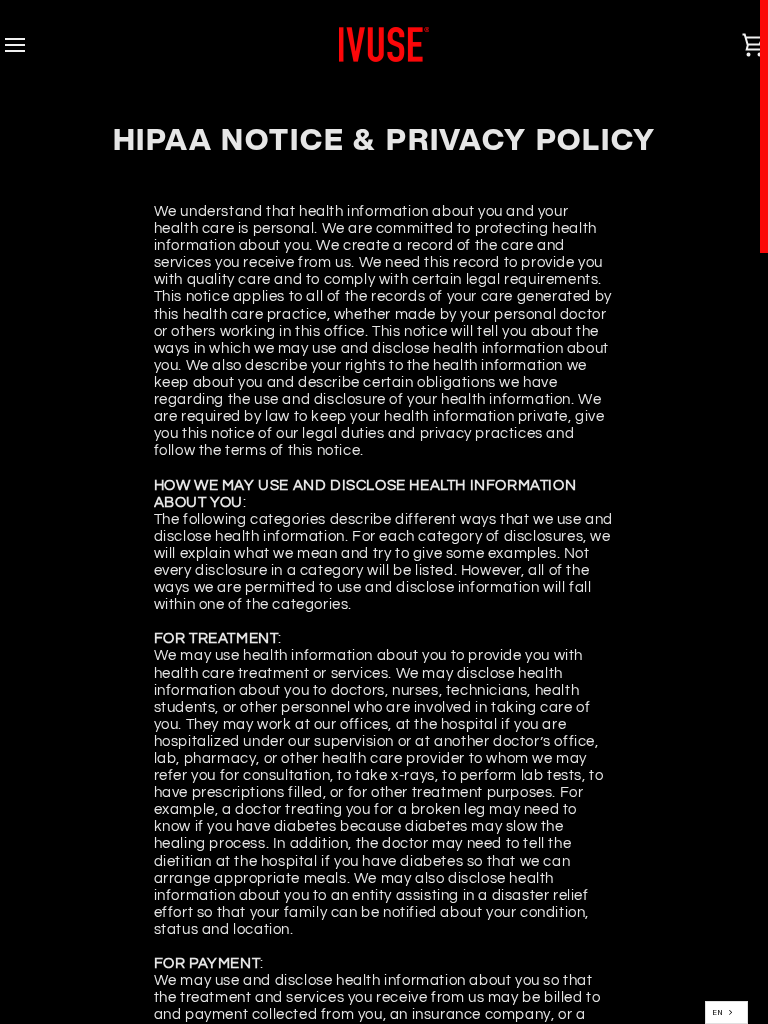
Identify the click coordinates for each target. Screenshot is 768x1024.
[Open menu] (33, 44)
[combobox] (726, 1012)
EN (717, 1012)
